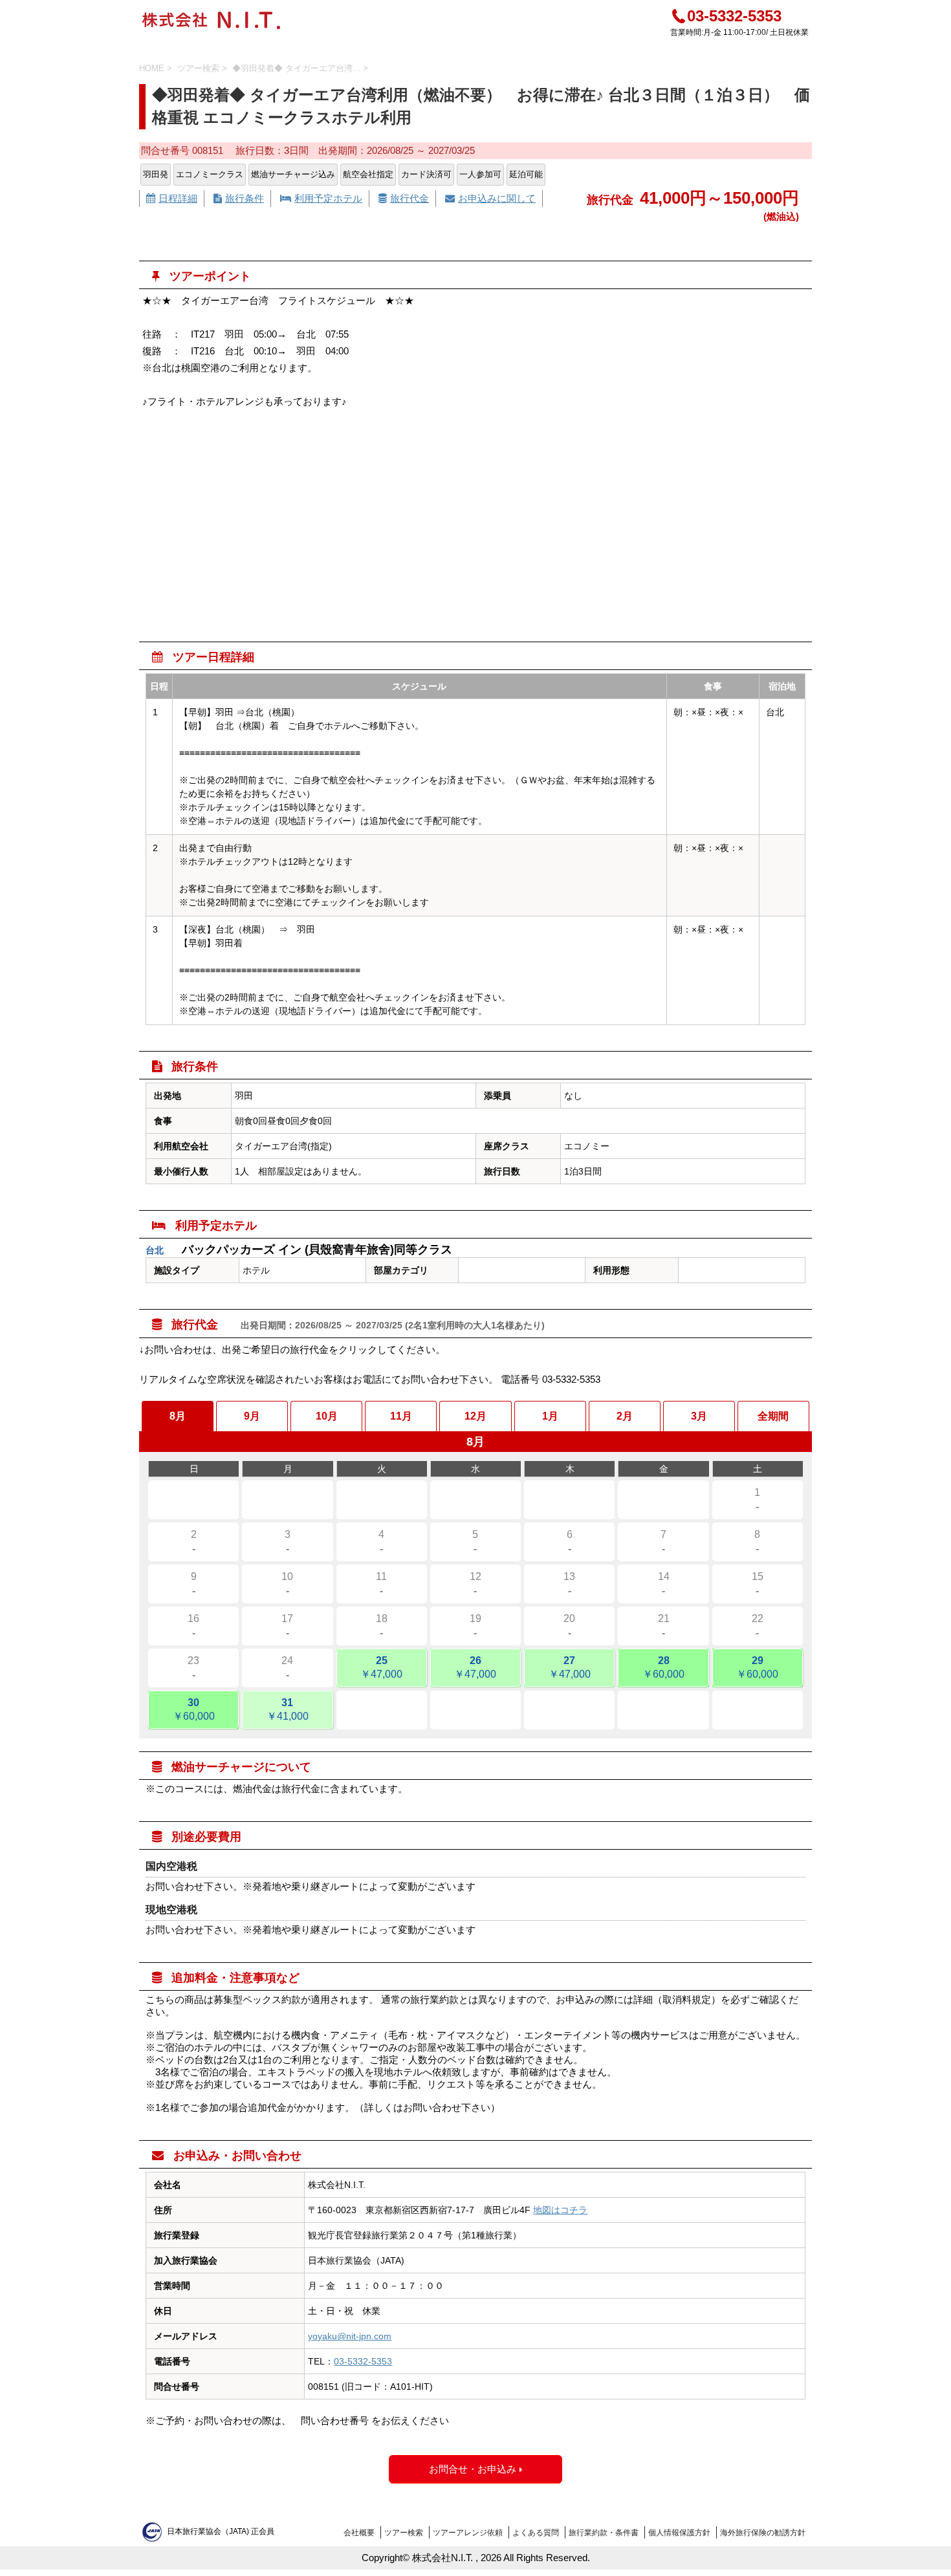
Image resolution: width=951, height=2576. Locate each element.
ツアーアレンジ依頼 (468, 2533)
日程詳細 (172, 198)
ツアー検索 (404, 2533)
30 (194, 1709)
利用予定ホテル (321, 198)
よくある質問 (536, 2533)
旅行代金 (404, 198)
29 (757, 1667)
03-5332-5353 (734, 16)
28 (663, 1667)
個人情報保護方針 (679, 2533)
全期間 (773, 1416)
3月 (699, 1416)
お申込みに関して (490, 198)
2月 (625, 1416)
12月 (475, 1416)
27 (570, 1667)
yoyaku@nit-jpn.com (350, 2336)
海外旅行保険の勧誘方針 (763, 2533)
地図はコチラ (560, 2210)
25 (381, 1667)
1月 (550, 1416)
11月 (401, 1416)
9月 (252, 1416)
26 (475, 1667)
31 (288, 1709)
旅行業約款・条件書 (604, 2533)
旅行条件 (239, 198)
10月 (327, 1416)
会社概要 (359, 2533)
